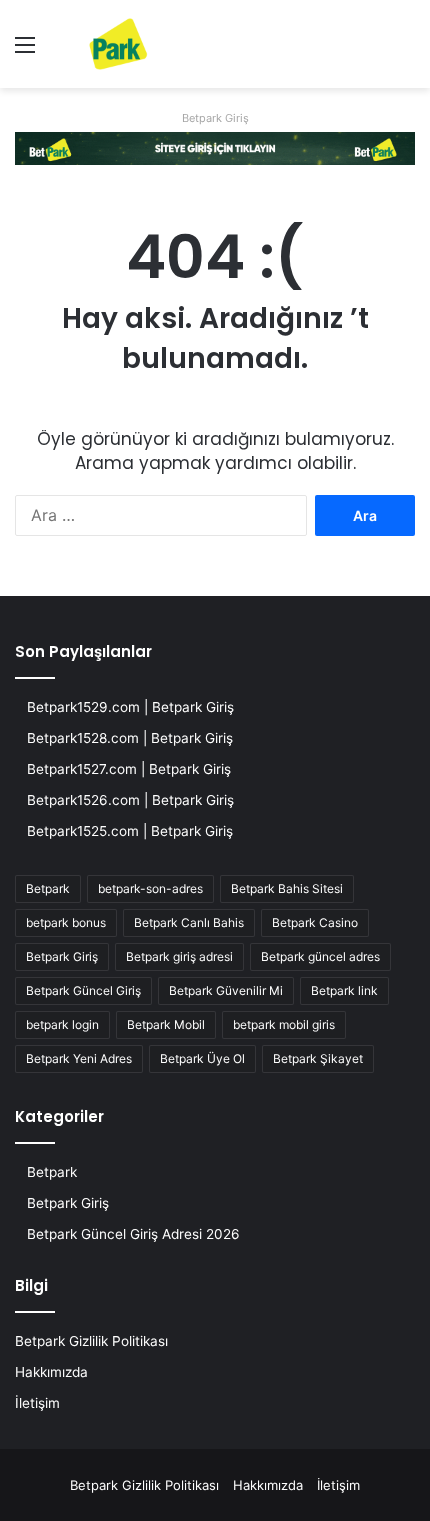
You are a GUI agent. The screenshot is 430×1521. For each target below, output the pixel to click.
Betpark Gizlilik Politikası (91, 1341)
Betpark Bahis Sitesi (287, 888)
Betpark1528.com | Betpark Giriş (130, 738)
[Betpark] (100, 44)
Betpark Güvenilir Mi (226, 990)
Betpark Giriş (215, 118)
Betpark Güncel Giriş (83, 990)
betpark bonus (66, 922)
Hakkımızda (51, 1372)
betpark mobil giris (284, 1024)
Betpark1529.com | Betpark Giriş (130, 707)
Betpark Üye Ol (202, 1058)
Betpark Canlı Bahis (189, 922)
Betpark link (344, 990)
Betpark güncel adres (320, 956)
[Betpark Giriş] (215, 147)
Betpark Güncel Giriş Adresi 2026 (133, 1234)
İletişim (37, 1403)
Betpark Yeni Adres (79, 1058)
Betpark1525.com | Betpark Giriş (130, 831)
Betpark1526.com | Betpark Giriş (130, 800)
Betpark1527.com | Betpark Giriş (129, 769)
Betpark (48, 888)
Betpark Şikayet (318, 1058)
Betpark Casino (315, 922)
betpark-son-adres (150, 888)
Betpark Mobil (166, 1024)
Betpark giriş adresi (179, 956)
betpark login (62, 1024)
